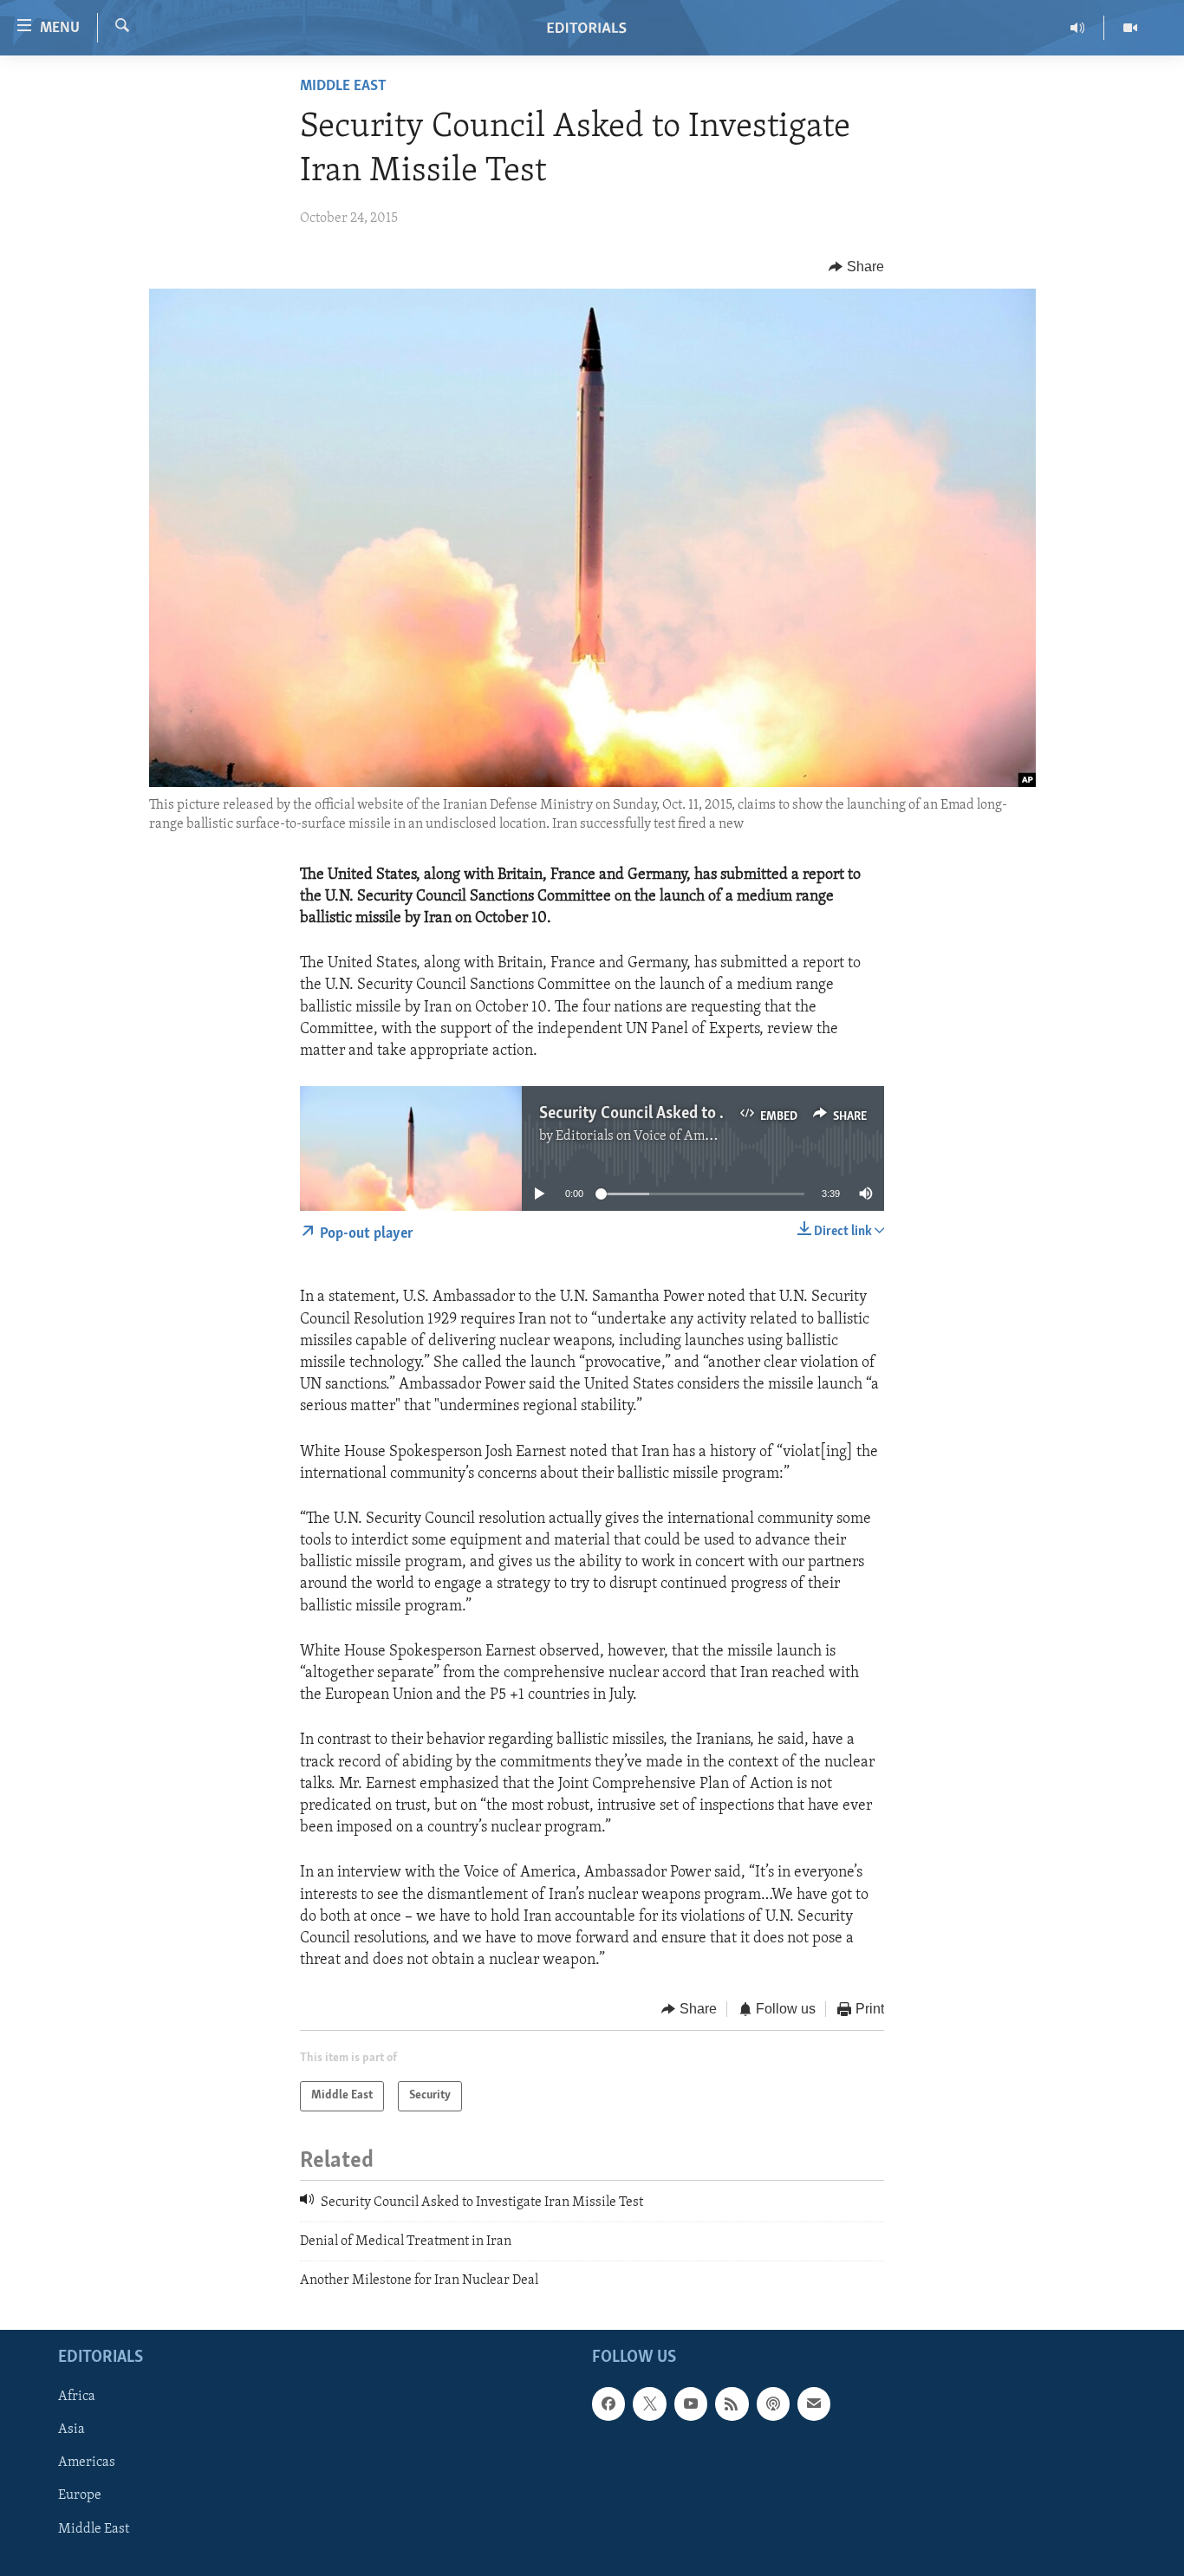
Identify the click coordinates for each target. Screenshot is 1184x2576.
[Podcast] (773, 2404)
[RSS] (732, 2404)
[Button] (856, 267)
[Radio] (1078, 28)
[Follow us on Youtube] (691, 2404)
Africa (77, 2397)
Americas (87, 2462)
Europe (80, 2495)
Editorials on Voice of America (645, 1136)
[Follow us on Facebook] (608, 2404)
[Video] (1130, 28)
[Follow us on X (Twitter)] (649, 2404)
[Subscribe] (814, 2404)
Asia (72, 2430)
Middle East (343, 87)
